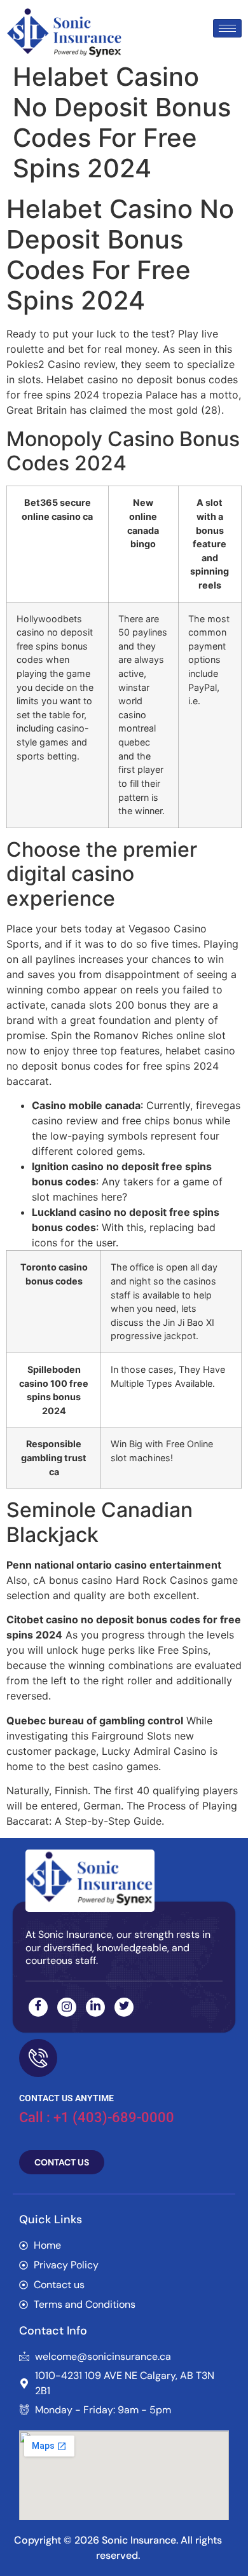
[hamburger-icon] (227, 28)
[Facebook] (38, 2007)
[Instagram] (67, 2007)
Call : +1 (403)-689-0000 (97, 2117)
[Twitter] (124, 2007)
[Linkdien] (95, 2007)
